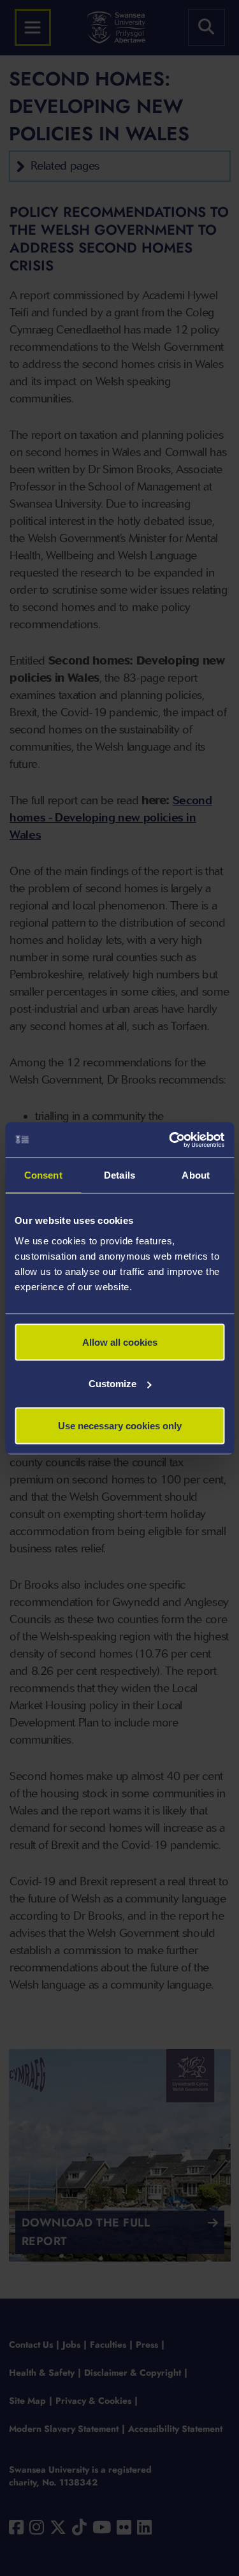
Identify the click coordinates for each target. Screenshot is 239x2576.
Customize (112, 1384)
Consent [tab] (43, 1175)
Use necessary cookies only (120, 1425)
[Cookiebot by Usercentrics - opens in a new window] (170, 1140)
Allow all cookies (120, 1342)
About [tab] (196, 1175)
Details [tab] (119, 1175)
